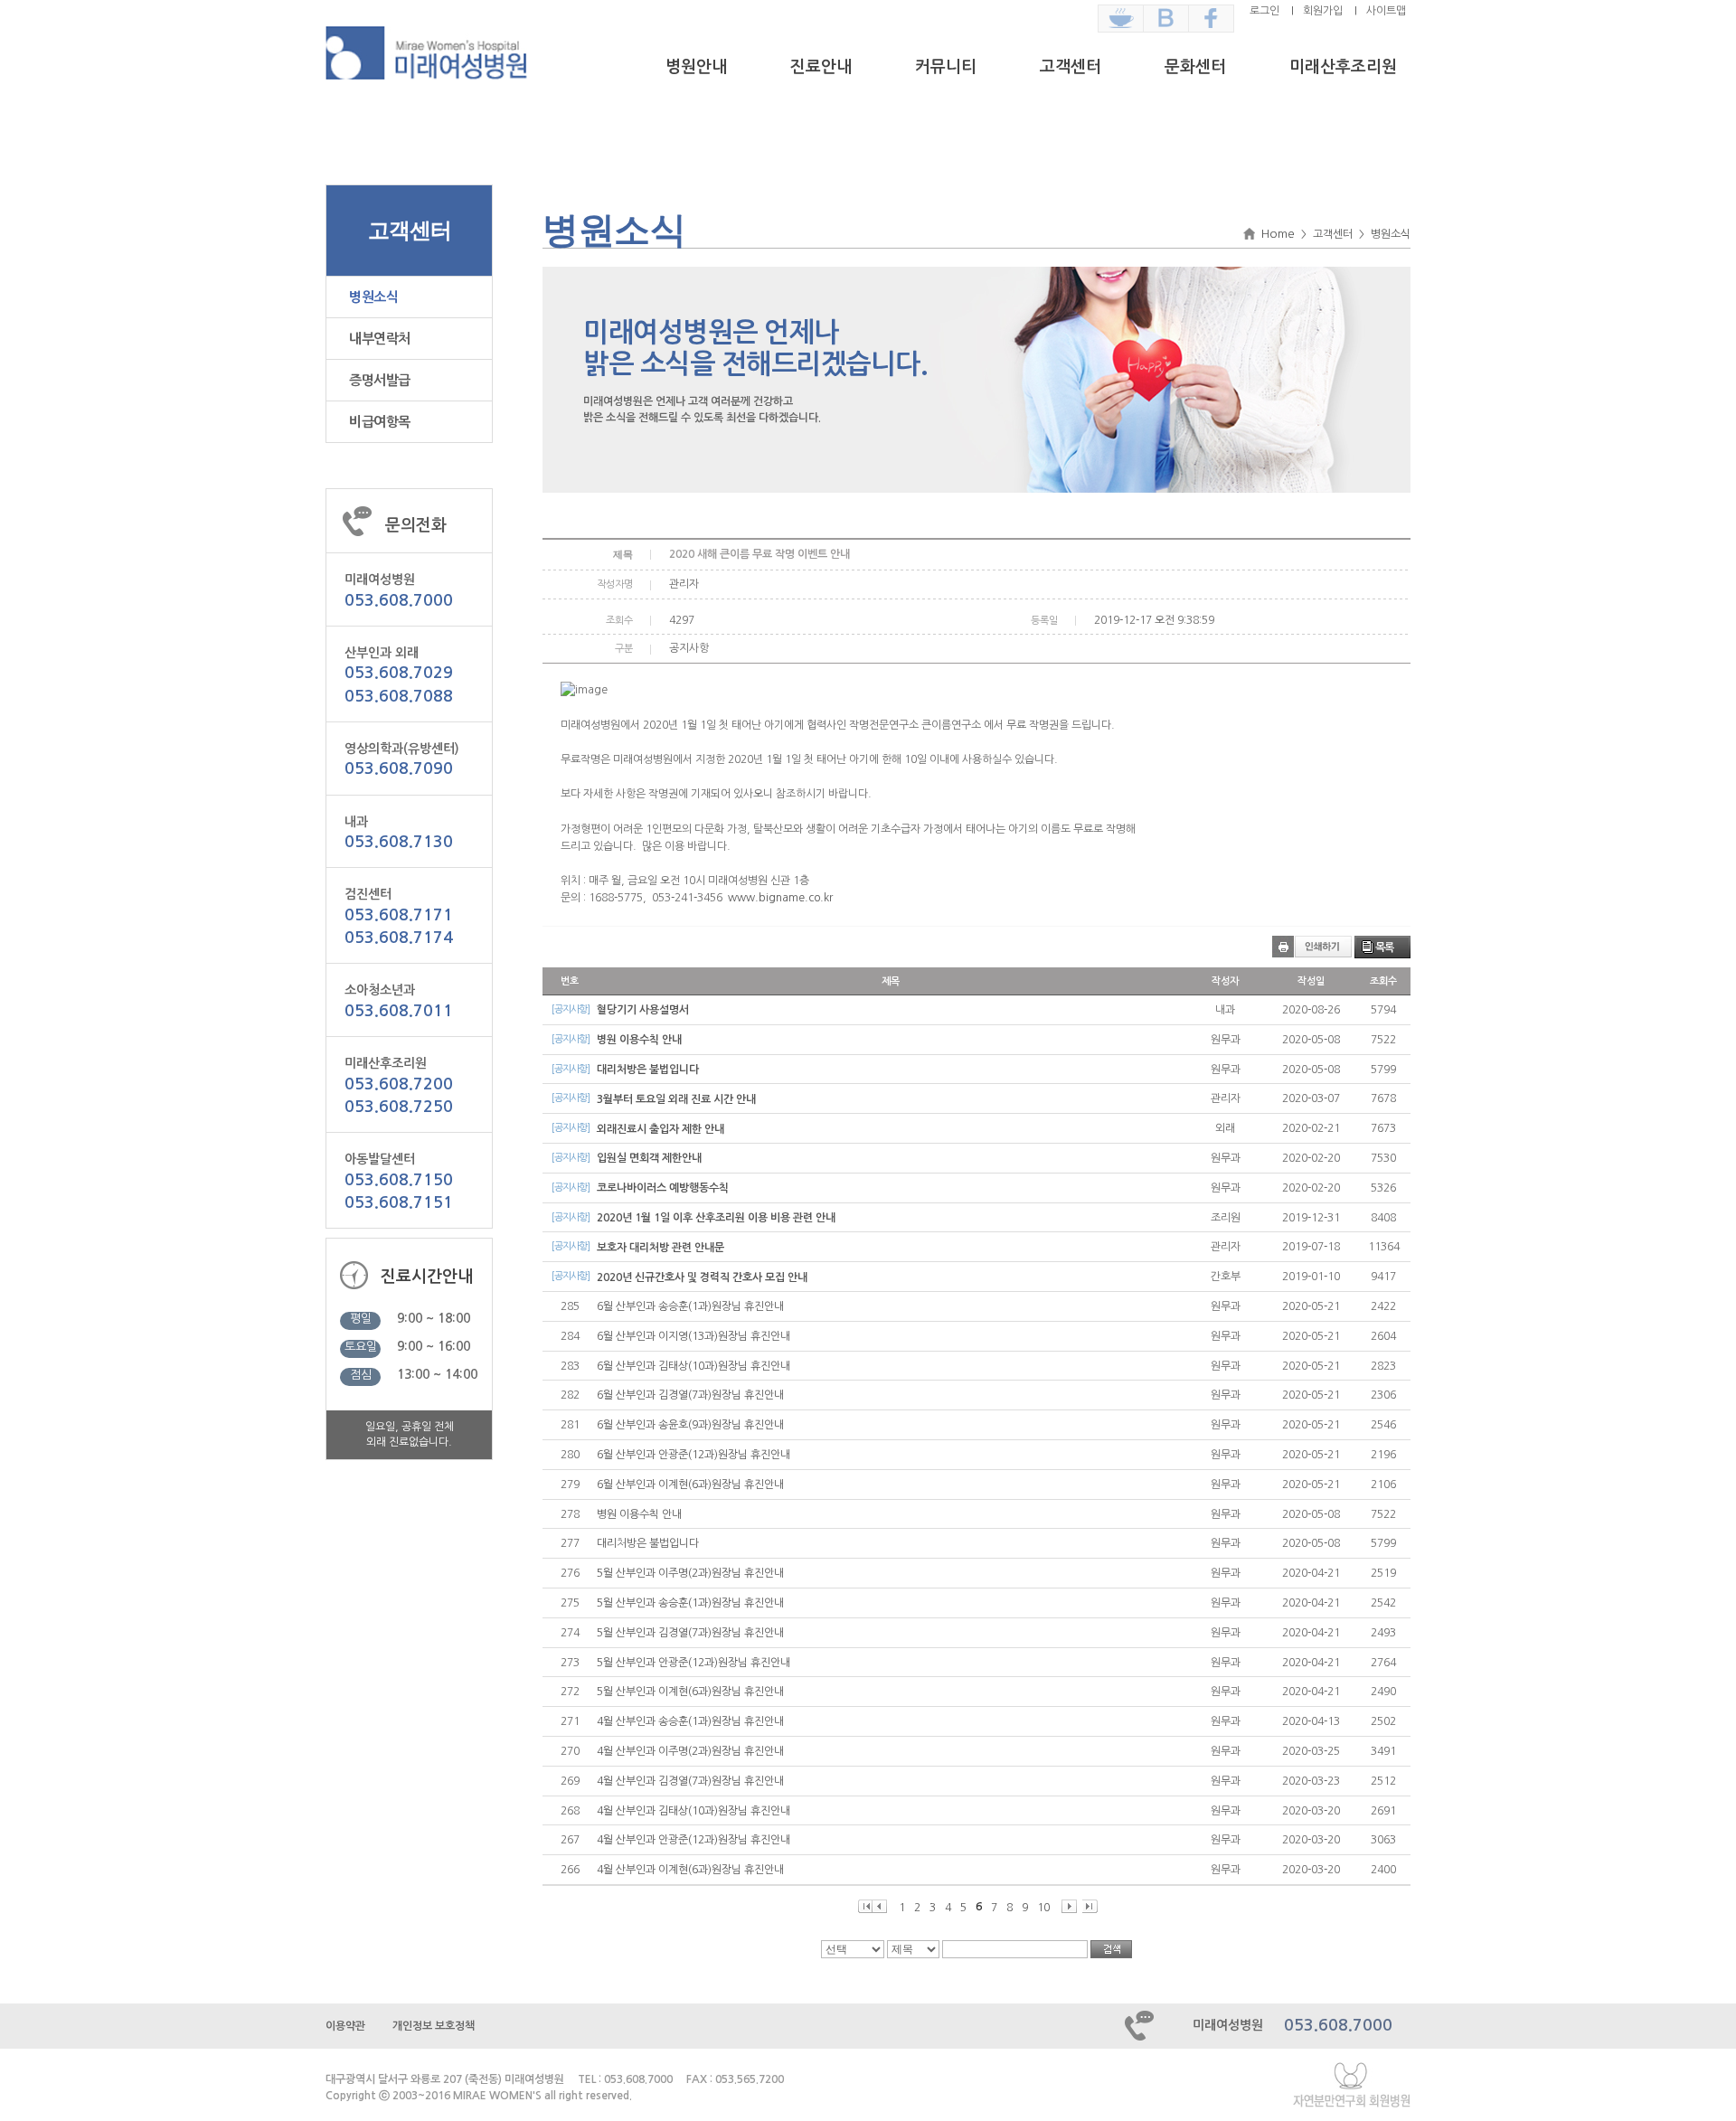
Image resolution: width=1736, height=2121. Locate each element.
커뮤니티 (946, 67)
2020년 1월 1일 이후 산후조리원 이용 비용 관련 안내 (716, 1218)
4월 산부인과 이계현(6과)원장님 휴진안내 (690, 1870)
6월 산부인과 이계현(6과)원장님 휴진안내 (690, 1485)
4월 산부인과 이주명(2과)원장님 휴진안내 (690, 1751)
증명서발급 (380, 380)
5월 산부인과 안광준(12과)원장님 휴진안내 (693, 1663)
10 (1043, 1908)
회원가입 (1323, 11)
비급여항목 (380, 422)
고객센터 (1071, 67)
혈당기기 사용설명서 (643, 1010)
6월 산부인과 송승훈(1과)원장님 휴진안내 (690, 1306)
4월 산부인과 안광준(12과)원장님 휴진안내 (693, 1840)
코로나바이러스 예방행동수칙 (663, 1188)
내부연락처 (380, 339)
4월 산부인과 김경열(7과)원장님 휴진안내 (690, 1781)
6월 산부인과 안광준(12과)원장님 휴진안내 (693, 1455)
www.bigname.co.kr (780, 898)
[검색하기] (1111, 1949)
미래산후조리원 (1343, 67)
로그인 (1264, 11)
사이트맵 (1386, 11)
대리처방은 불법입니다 (648, 1070)
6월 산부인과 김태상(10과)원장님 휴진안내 (693, 1366)
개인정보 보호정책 (434, 2026)
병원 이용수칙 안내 (639, 1040)
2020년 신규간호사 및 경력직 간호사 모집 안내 (702, 1277)
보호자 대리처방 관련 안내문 (660, 1248)
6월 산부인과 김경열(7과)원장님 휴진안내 (690, 1395)
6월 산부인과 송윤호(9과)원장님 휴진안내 (690, 1425)
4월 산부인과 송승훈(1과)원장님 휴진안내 (690, 1721)
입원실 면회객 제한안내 (649, 1158)
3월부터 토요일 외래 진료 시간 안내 (676, 1099)
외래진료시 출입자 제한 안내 (660, 1129)
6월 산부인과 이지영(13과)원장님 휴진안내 (693, 1336)
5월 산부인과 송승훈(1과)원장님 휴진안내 (690, 1603)
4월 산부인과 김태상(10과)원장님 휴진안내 (693, 1811)
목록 (1384, 947)
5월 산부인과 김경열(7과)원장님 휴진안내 (690, 1633)
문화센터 (1195, 67)
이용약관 (345, 2026)
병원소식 (373, 297)
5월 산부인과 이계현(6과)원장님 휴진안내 (690, 1692)
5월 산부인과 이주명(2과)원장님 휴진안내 (690, 1573)
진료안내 (821, 67)
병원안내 (696, 67)
